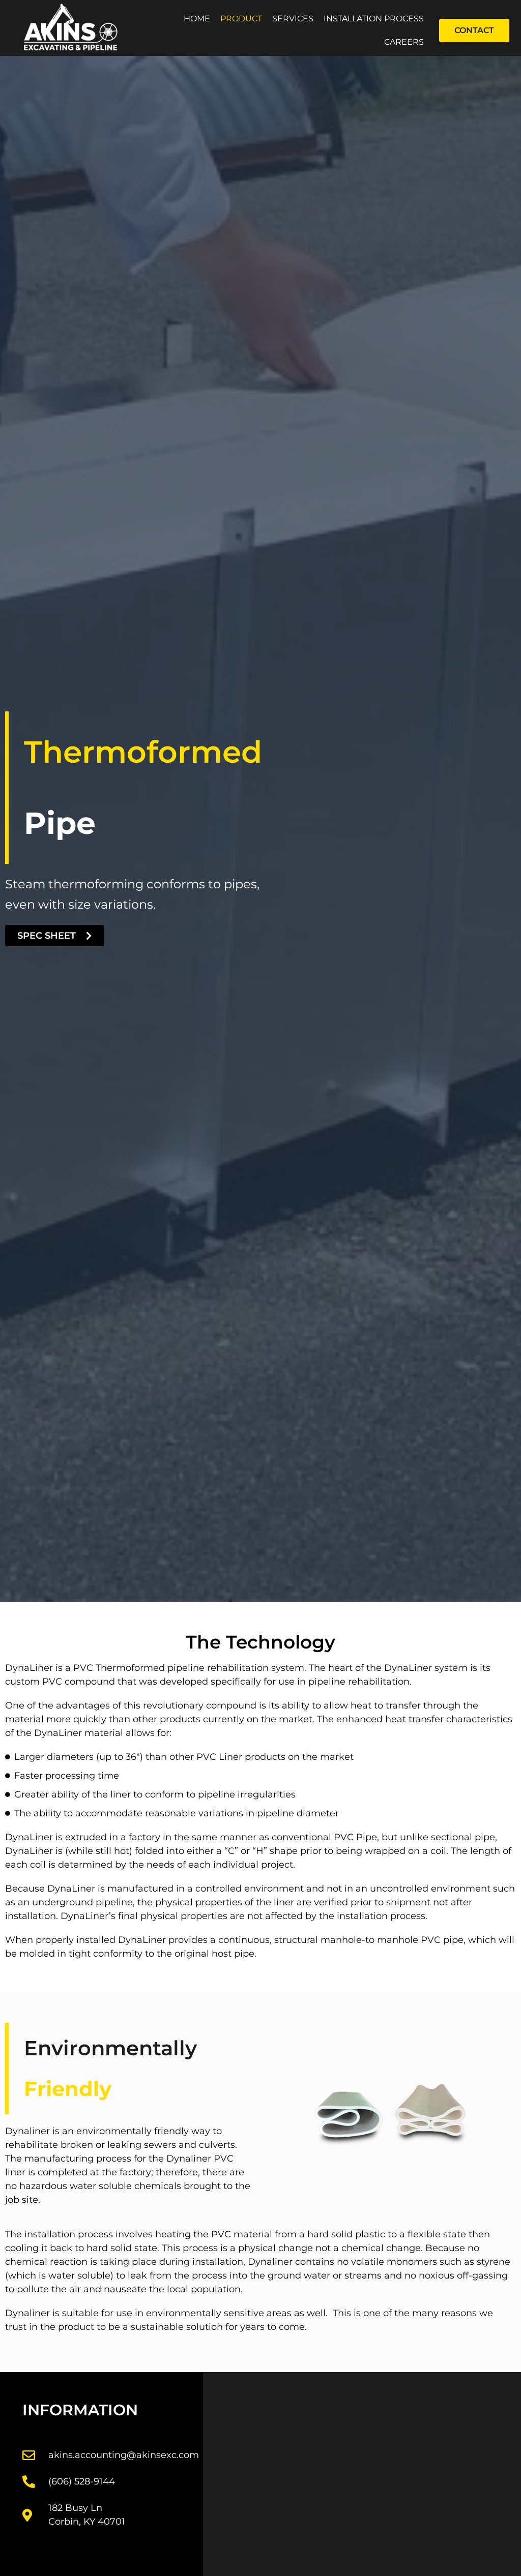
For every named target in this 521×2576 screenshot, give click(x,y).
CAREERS (404, 42)
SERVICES (293, 19)
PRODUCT (241, 19)
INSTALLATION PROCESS (374, 19)
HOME (197, 19)
